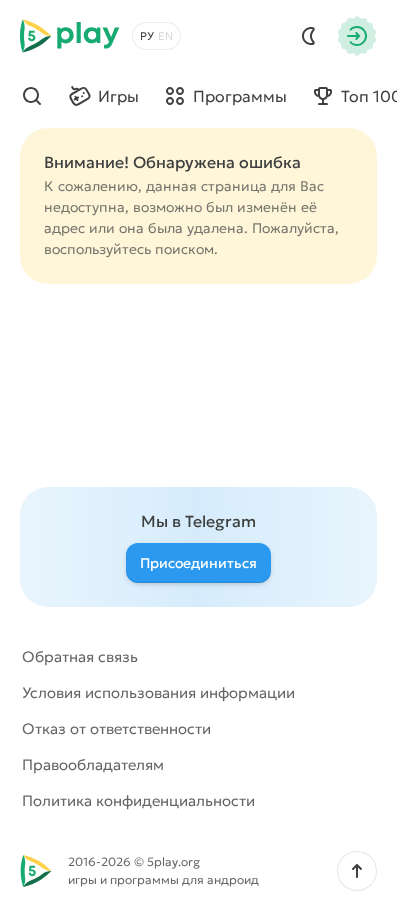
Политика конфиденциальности (138, 800)
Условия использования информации (158, 692)
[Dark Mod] (309, 36)
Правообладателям (93, 764)
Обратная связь (80, 656)
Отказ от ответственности (116, 728)
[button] (357, 871)
